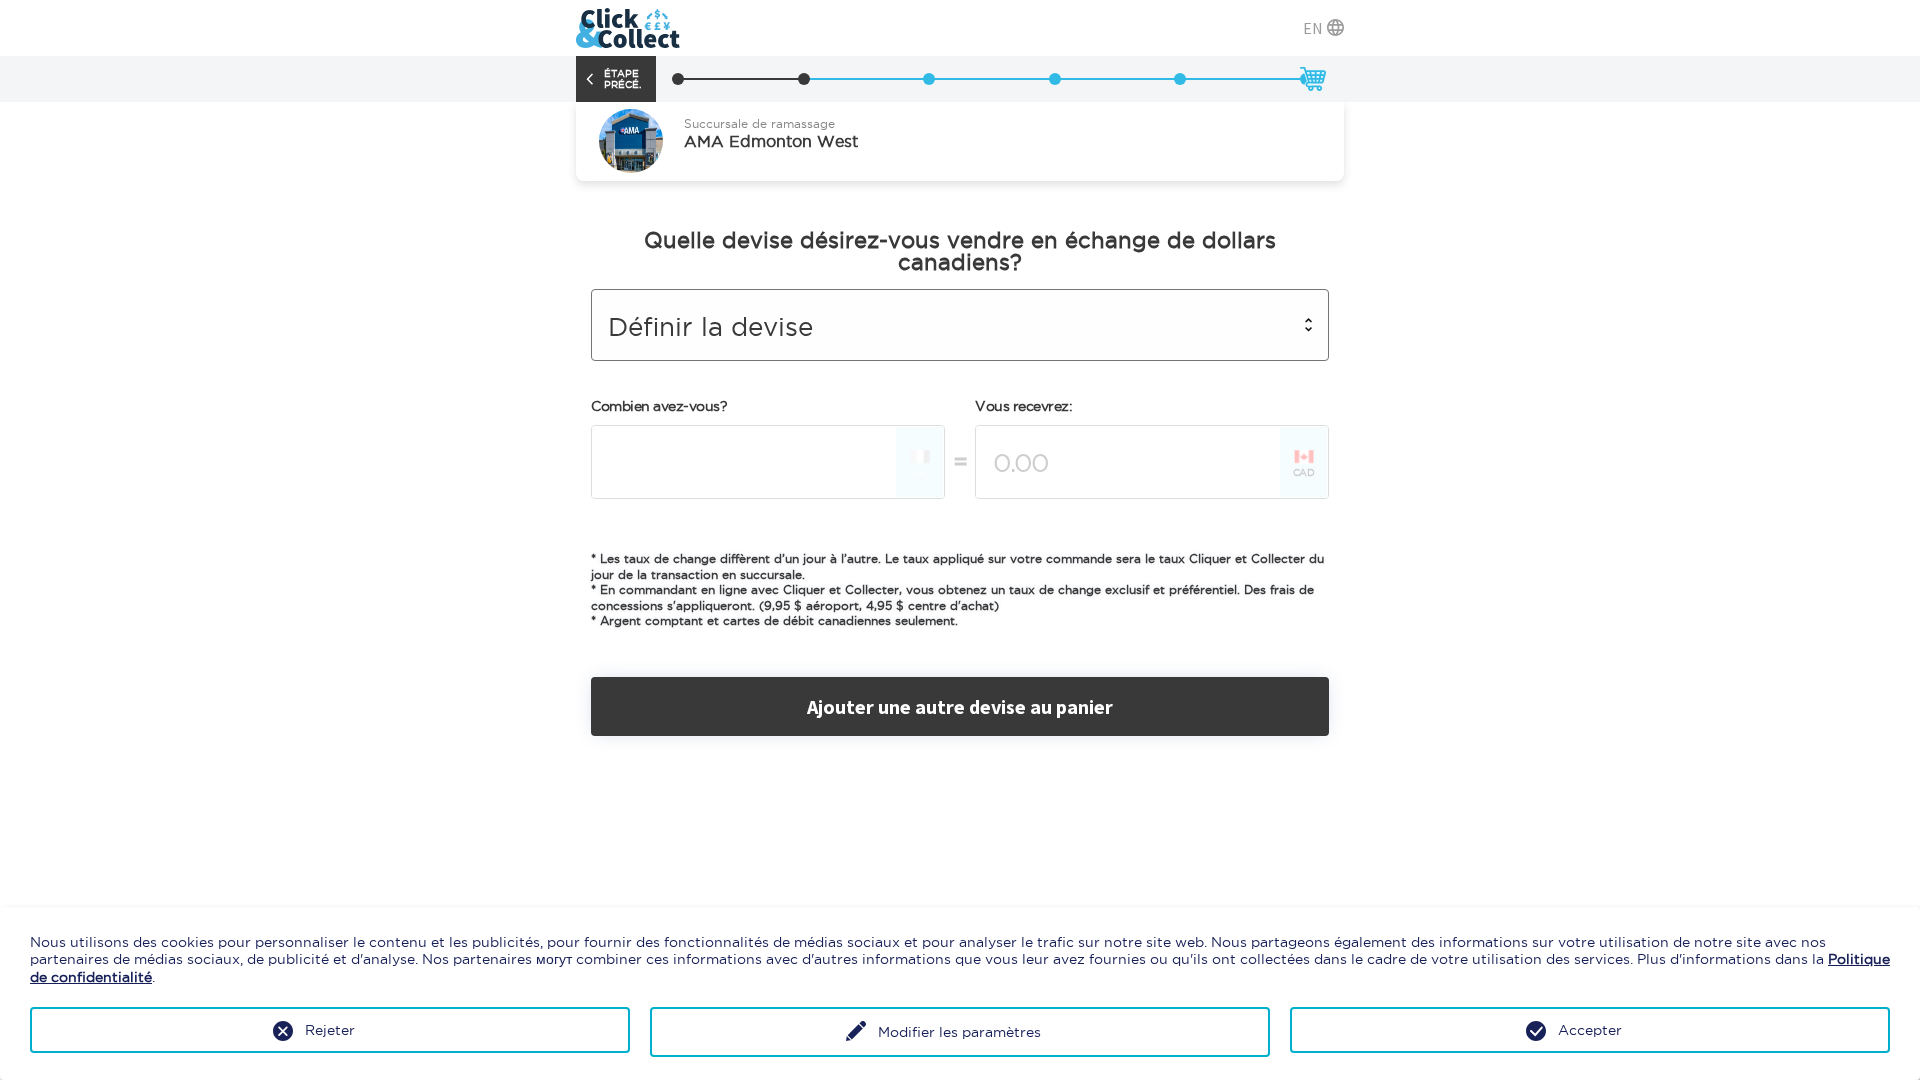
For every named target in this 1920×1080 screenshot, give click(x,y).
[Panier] (1312, 79)
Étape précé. (622, 79)
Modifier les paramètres (959, 1032)
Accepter (1590, 1030)
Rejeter (330, 1030)
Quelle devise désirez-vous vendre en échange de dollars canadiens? (960, 251)
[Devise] (804, 79)
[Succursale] (678, 79)
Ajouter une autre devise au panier (960, 706)
